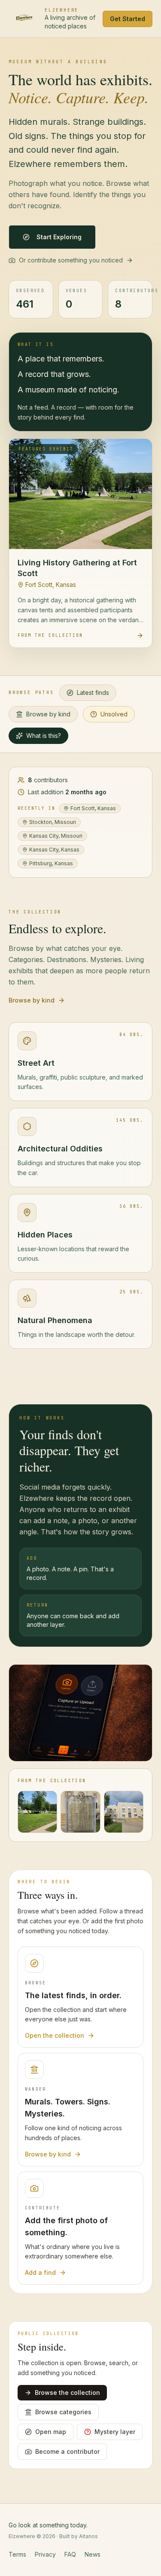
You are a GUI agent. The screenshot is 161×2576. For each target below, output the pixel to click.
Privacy (45, 2554)
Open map (51, 2432)
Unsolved (114, 714)
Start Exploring (59, 237)
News (93, 2554)
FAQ (70, 2554)
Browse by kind (48, 714)
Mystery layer (115, 2432)
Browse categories (63, 2412)
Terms (17, 2554)
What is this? (44, 736)
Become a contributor (67, 2451)
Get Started (128, 19)
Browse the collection (67, 2392)
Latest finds (93, 693)
